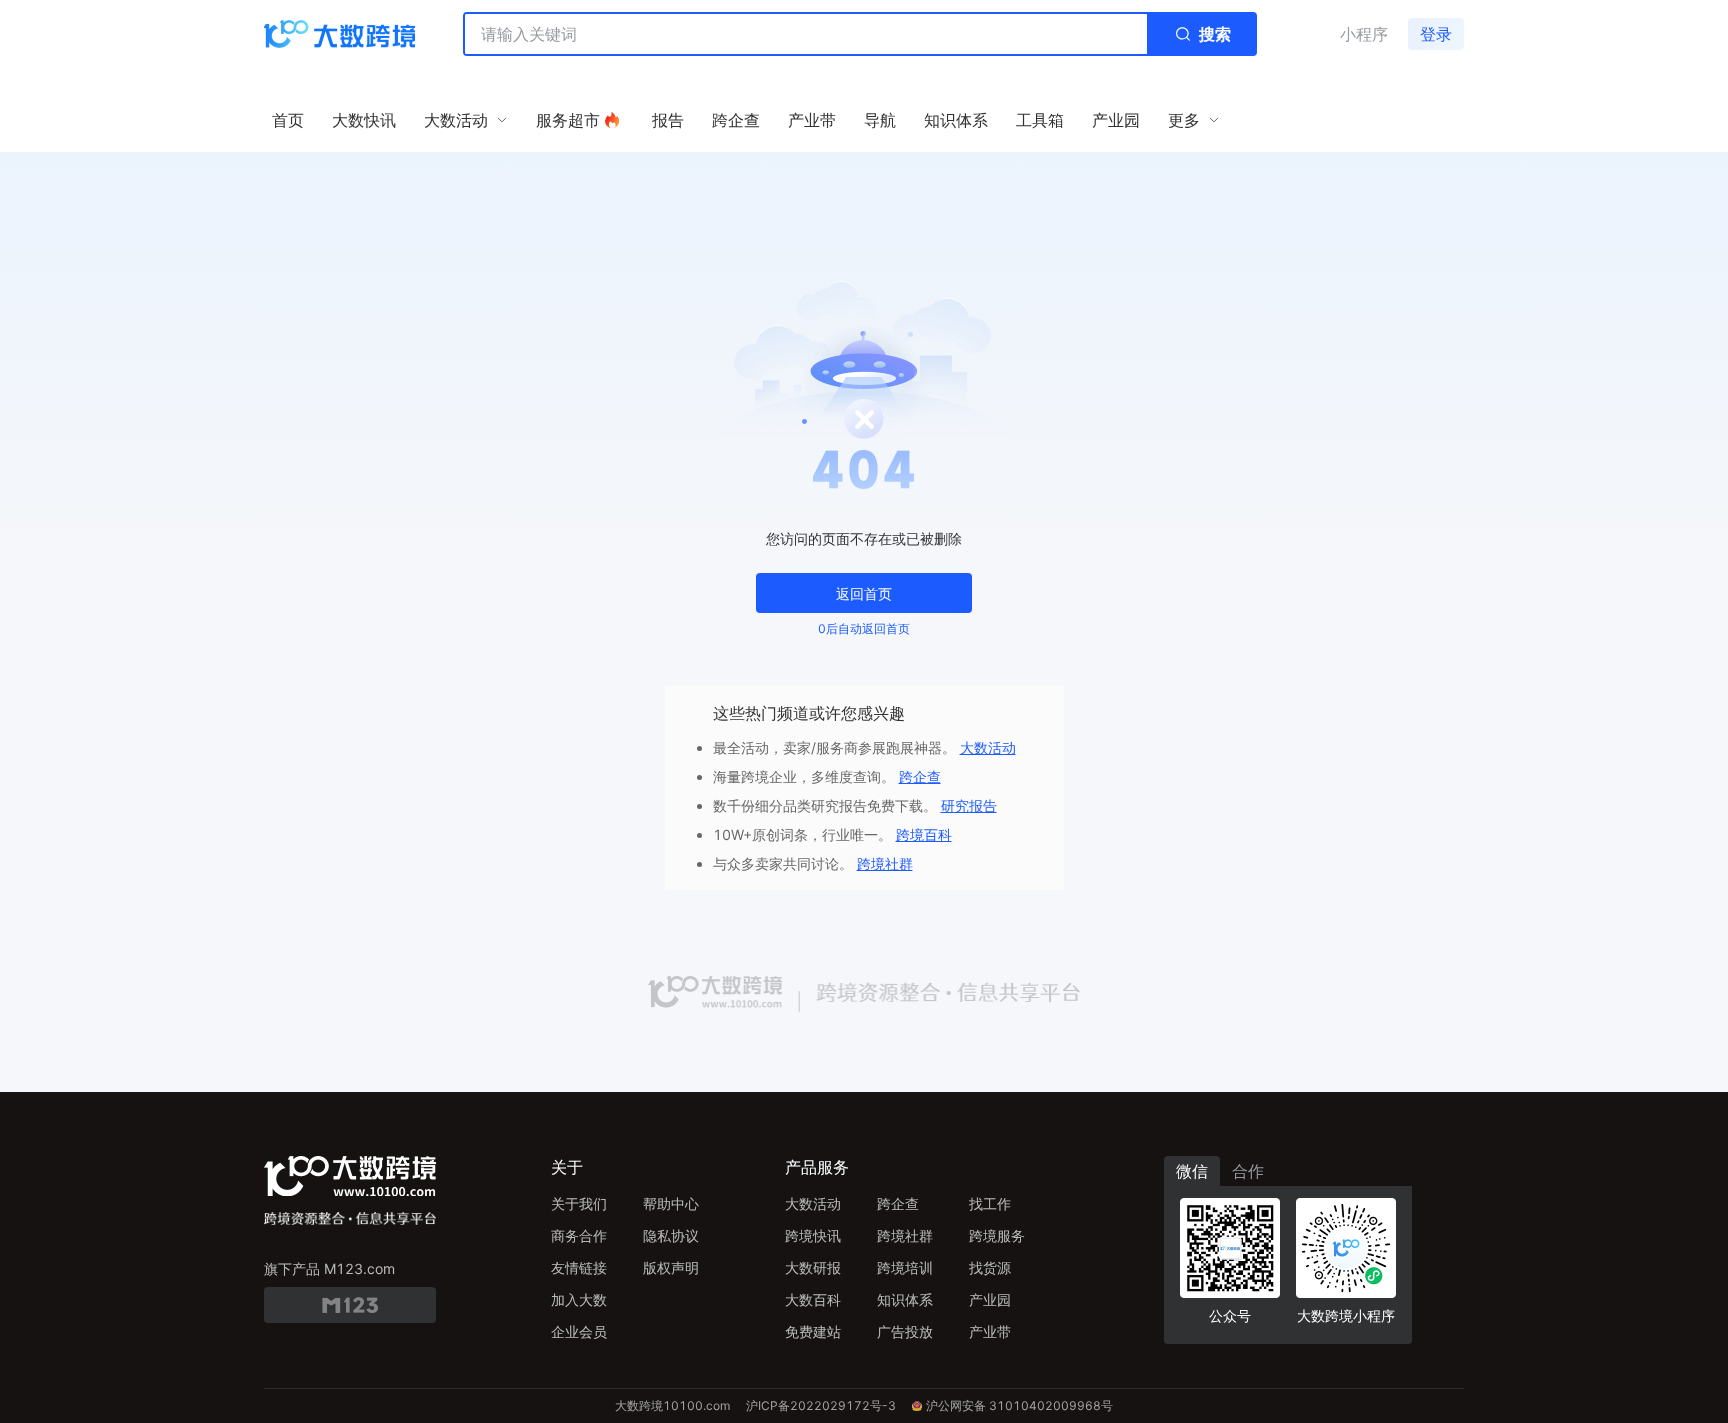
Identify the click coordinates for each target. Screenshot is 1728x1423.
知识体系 (905, 1299)
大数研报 (813, 1267)
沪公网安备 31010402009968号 (1019, 1405)
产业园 (990, 1299)
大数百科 (813, 1299)
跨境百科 (924, 834)
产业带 (990, 1331)
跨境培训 (905, 1267)
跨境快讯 (813, 1235)
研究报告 (969, 805)
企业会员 (579, 1331)
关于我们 (579, 1203)
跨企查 (920, 776)
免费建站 (813, 1331)
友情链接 (579, 1267)
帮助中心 (671, 1203)
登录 (1436, 34)
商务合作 (579, 1235)
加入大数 (579, 1299)
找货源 (990, 1267)
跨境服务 (997, 1235)
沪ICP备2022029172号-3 (821, 1405)
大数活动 (988, 747)
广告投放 (905, 1331)
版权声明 (671, 1267)
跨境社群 (885, 863)
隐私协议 (671, 1235)
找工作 (990, 1203)
